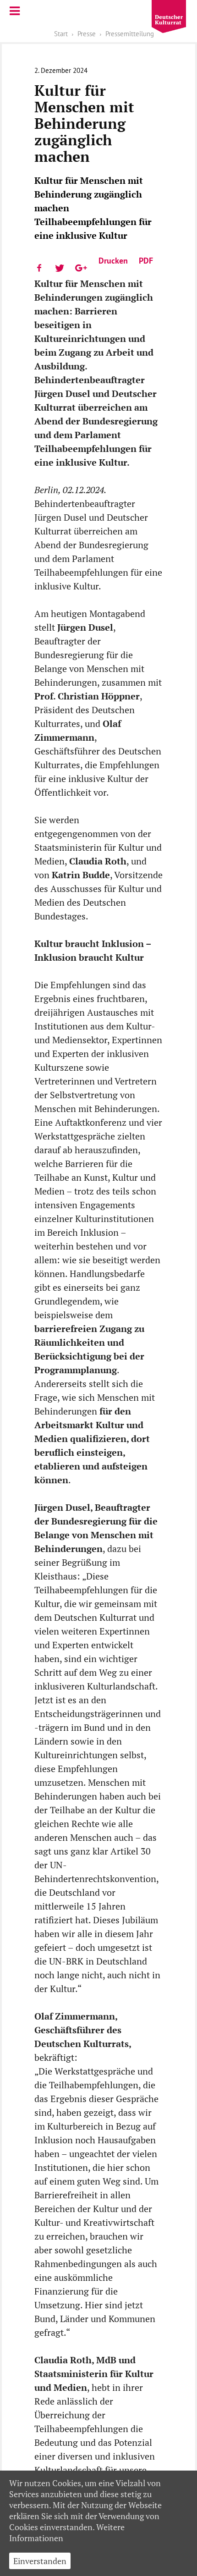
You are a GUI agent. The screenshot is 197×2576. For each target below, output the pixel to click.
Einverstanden (40, 2561)
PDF (146, 261)
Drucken (113, 261)
